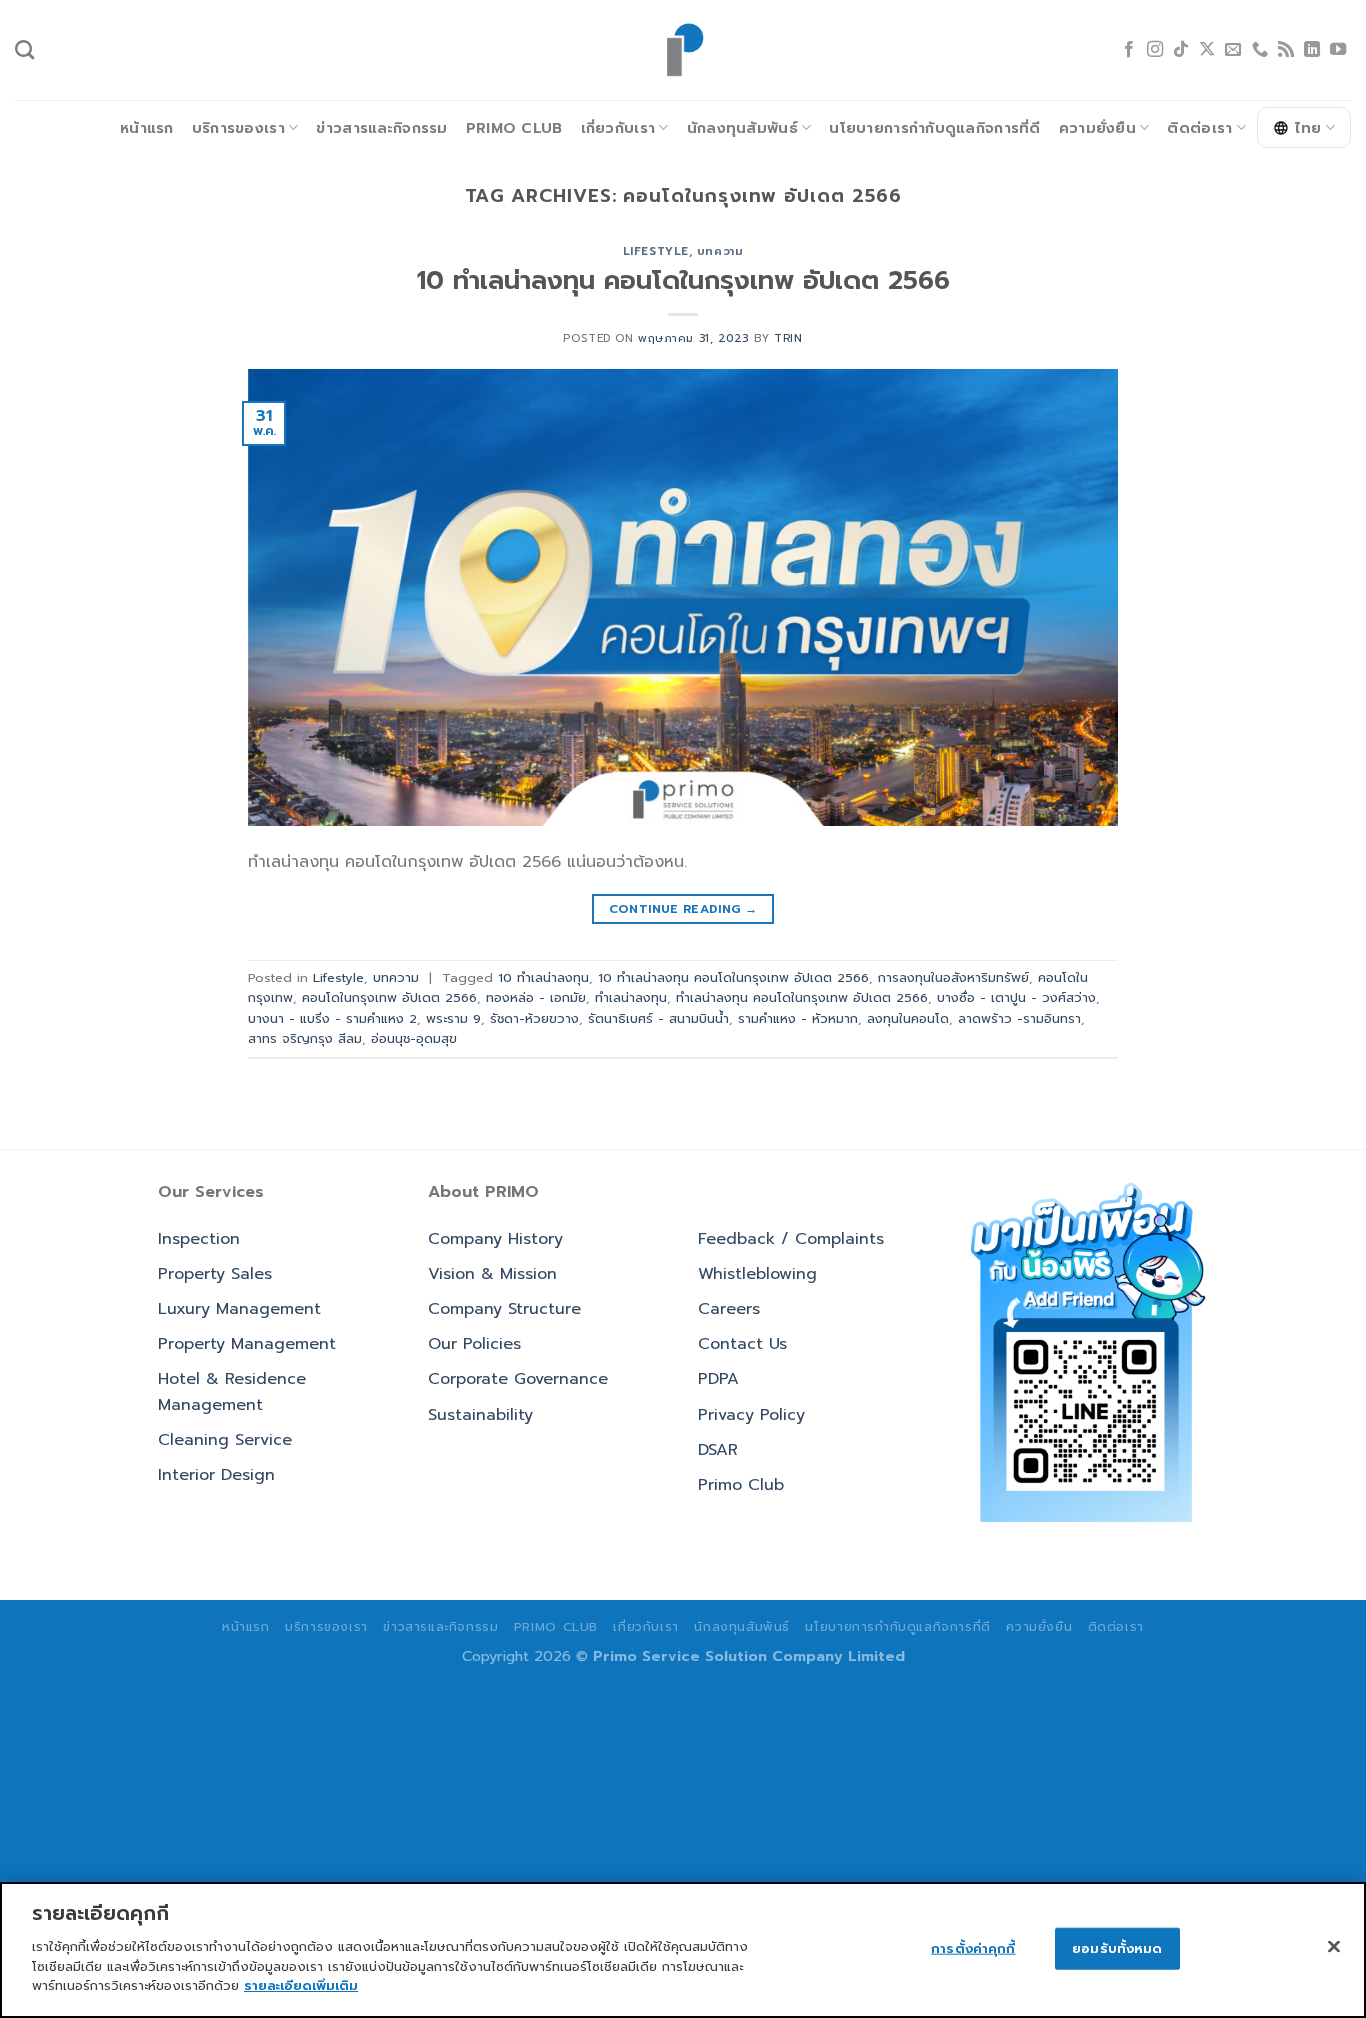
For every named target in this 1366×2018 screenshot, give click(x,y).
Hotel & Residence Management (232, 1392)
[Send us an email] (1233, 50)
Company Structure (504, 1309)
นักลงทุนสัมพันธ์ (742, 128)
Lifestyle (656, 251)
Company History (495, 1239)
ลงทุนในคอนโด (908, 1018)
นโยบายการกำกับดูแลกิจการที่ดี (934, 128)
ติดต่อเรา (1199, 128)
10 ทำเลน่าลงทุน (543, 977)
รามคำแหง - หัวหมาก (798, 1018)
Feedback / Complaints (791, 1239)
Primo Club (514, 128)
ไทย (1308, 128)
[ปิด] (1334, 1946)
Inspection (199, 1239)
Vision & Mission (492, 1274)
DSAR (718, 1450)
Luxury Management (239, 1309)
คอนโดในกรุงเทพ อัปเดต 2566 (389, 997)
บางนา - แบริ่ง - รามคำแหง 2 (332, 1018)
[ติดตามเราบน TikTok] (1181, 50)
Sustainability (480, 1415)
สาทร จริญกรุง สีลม (305, 1038)
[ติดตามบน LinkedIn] (1312, 50)
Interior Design (216, 1475)
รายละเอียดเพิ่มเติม (301, 1984)
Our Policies (474, 1344)
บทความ (720, 251)
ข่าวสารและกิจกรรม (381, 128)
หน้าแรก (147, 128)
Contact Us (742, 1344)
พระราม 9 (453, 1018)
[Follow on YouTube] (1338, 50)
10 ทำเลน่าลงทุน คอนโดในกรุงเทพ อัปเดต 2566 (683, 280)
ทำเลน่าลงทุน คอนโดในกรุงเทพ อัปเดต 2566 (802, 997)
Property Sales (215, 1274)
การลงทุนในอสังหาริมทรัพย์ (953, 977)
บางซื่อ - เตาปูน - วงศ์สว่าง (1016, 997)
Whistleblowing (757, 1274)
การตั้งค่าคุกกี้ (973, 1947)
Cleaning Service (225, 1440)
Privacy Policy (751, 1415)
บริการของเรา (238, 128)
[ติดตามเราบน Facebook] (1129, 50)
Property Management (247, 1344)
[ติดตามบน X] (1207, 50)
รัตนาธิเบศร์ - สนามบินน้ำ (658, 1018)
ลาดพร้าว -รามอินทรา (1019, 1018)
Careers (729, 1309)
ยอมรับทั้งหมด (1117, 1947)
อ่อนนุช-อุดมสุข (414, 1038)
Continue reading (683, 909)
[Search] (24, 49)
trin (788, 338)
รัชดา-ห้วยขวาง (534, 1018)
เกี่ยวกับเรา (618, 128)
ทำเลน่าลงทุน (631, 997)
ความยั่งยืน (1097, 128)
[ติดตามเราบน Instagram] (1155, 50)
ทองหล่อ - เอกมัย (536, 997)
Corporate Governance (518, 1379)
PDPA (718, 1379)
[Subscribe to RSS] (1286, 50)
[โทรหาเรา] (1260, 50)
